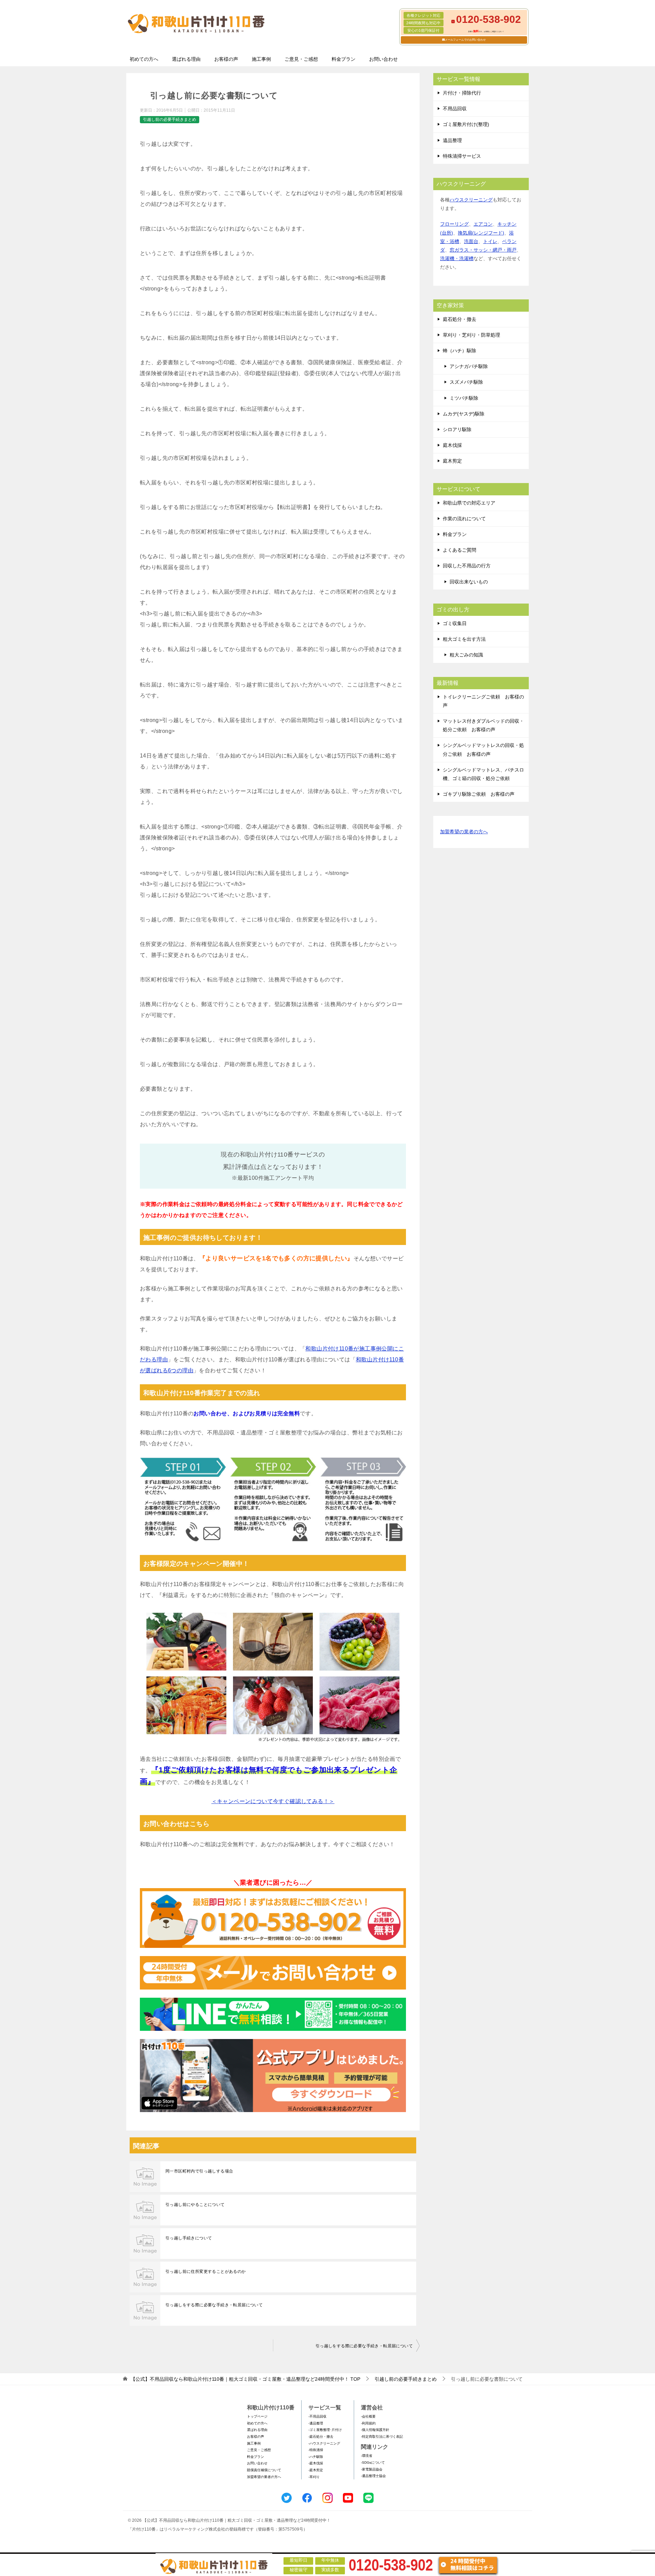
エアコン (483, 224)
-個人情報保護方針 (375, 2430)
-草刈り (314, 2477)
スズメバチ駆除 (466, 382)
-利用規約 (368, 2423)
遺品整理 (452, 140)
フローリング (454, 224)
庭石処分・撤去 (460, 319)
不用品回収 (455, 109)
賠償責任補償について (264, 2470)
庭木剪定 (452, 461)
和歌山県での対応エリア (469, 503)
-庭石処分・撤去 (321, 2437)
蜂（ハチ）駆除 (460, 351)
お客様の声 (226, 59)
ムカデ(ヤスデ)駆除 (464, 414)
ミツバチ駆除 (464, 398)
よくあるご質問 (460, 550)
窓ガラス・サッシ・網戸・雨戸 (483, 250)
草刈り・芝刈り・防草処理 (471, 335)
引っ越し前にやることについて (195, 2205)
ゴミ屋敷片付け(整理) (466, 124)
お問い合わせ (383, 59)
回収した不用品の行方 (467, 566)
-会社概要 (368, 2416)
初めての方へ (144, 59)
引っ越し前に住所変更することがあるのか (206, 2271)
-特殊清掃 (316, 2450)
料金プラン (344, 59)
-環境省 (367, 2456)
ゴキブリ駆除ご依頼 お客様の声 (479, 794)
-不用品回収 (317, 2416)
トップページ (257, 2416)
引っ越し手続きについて (189, 2238)
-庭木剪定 (316, 2470)
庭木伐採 (452, 445)
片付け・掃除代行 (462, 93)
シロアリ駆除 (457, 429)
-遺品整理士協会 (373, 2476)
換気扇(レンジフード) (481, 233)
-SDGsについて (373, 2462)
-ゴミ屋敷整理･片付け (325, 2430)
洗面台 (471, 241)
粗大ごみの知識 (466, 655)
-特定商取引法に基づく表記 (382, 2437)
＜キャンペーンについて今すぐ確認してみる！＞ (273, 1801)
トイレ (490, 241)
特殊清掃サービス (462, 156)
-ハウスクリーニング (324, 2443)
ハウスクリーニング (471, 200)
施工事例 (261, 59)
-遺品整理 (316, 2423)
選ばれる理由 (186, 59)
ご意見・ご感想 (301, 59)
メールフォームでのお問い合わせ (465, 40)
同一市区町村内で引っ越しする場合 (199, 2171)
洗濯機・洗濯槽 (457, 258)
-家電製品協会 (372, 2469)
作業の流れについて (464, 519)
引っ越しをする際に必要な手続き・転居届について (214, 2305)
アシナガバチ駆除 (469, 366)
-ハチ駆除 (316, 2457)
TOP (245, 2379)
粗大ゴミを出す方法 (464, 639)
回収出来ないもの (469, 582)
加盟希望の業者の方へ (464, 832)
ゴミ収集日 (455, 623)
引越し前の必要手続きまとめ (170, 119)
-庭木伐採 (316, 2463)
